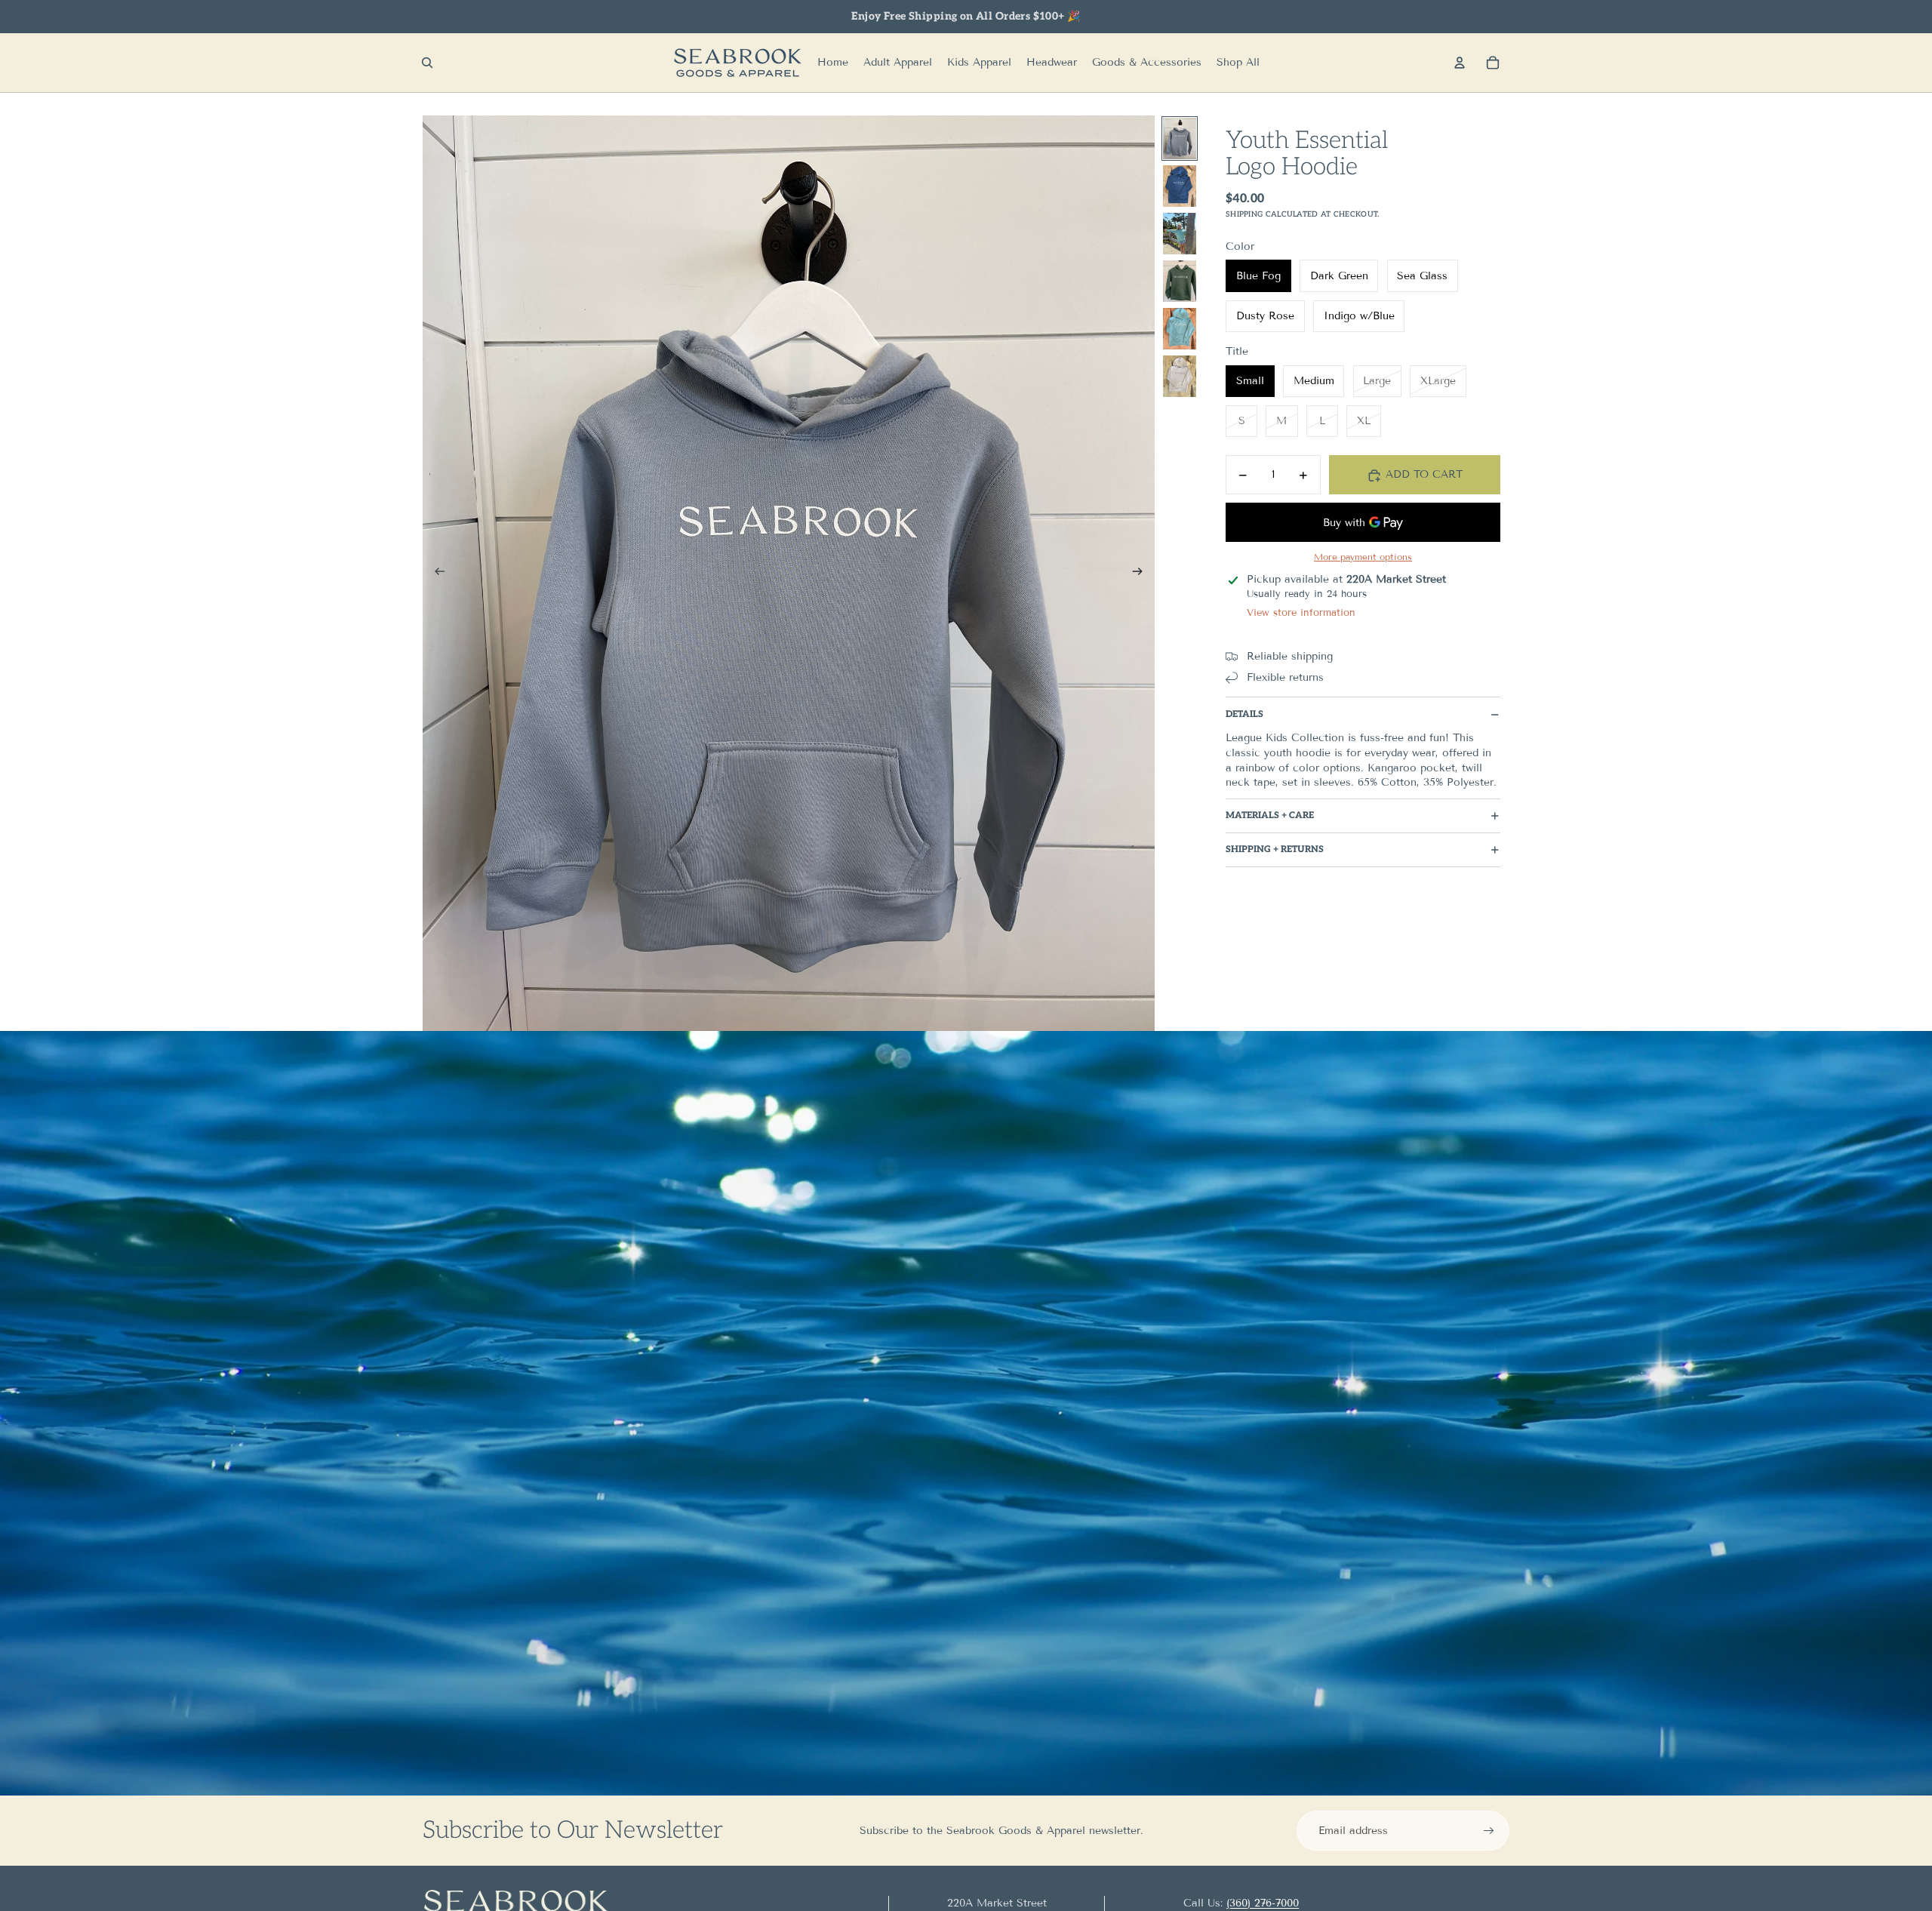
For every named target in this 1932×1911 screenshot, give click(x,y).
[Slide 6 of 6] (1180, 376)
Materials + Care (1270, 816)
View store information (1301, 614)
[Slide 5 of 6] (1180, 329)
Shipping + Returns (1275, 850)
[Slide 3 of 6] (1180, 234)
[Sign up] (1489, 1831)
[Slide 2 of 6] (1180, 186)
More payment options (1363, 557)
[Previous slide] (435, 574)
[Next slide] (1142, 574)
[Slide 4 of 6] (1180, 281)
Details (1244, 714)
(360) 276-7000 (1263, 1903)
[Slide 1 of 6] (1180, 138)
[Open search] (427, 63)
